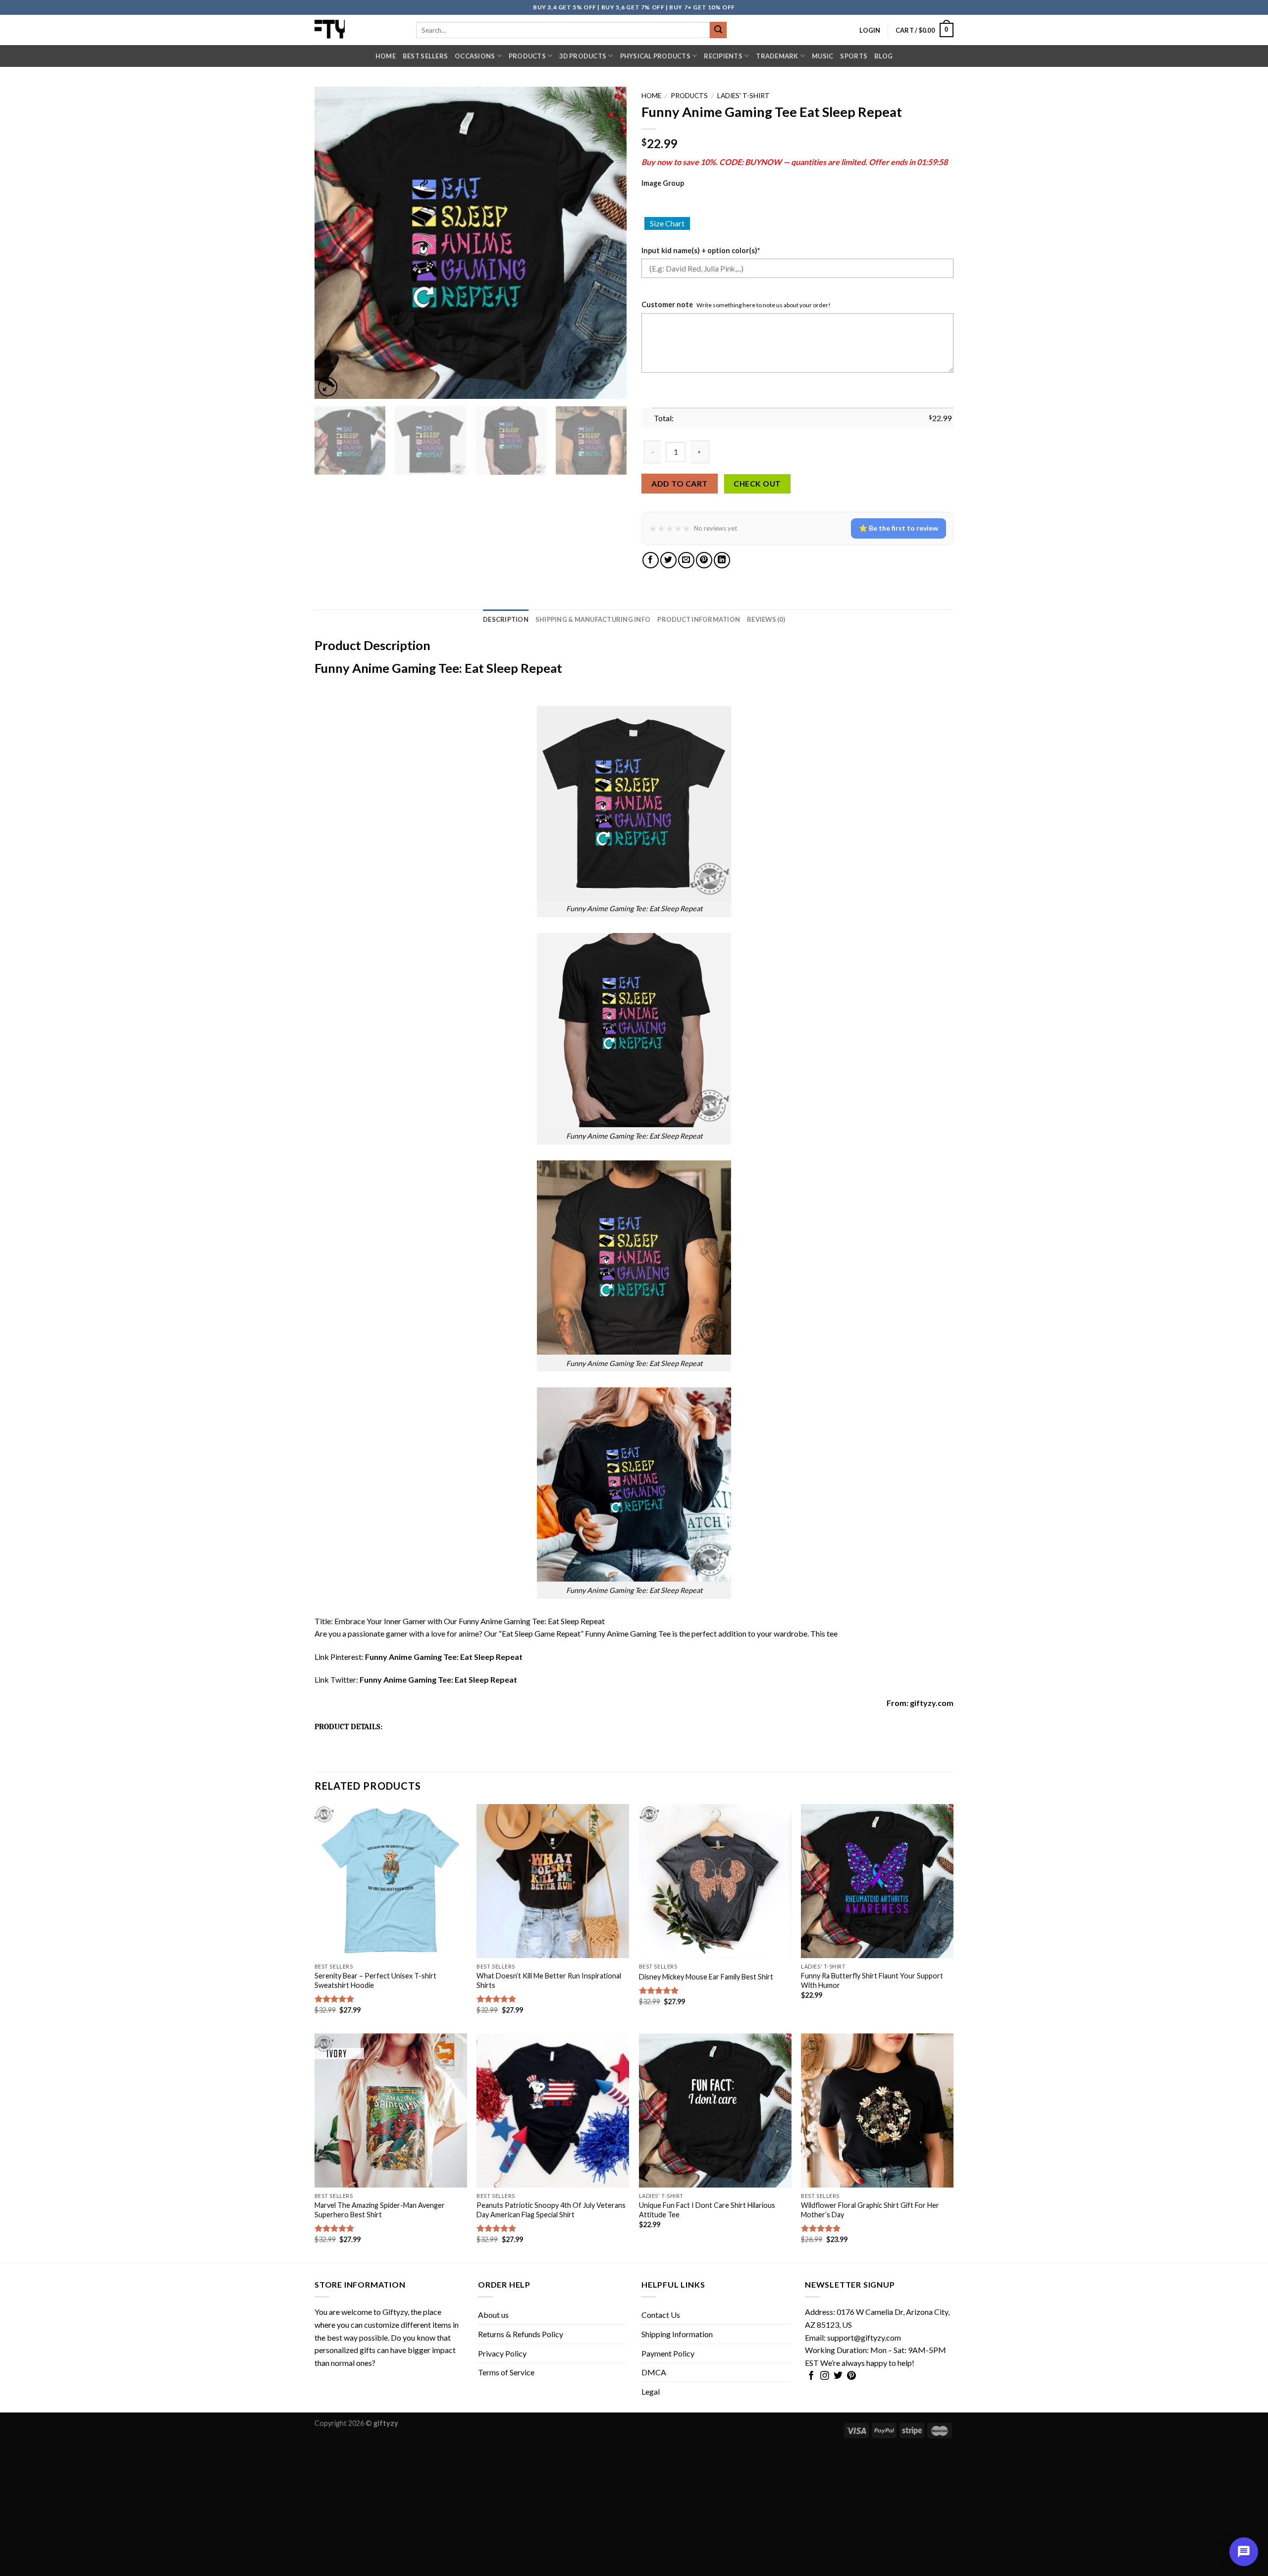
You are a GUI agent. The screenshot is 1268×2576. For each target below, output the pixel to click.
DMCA (654, 2372)
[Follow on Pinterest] (851, 2376)
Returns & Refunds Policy (521, 2334)
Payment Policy (668, 2353)
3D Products (583, 56)
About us (493, 2315)
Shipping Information (677, 2334)
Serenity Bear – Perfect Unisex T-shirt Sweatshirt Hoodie (375, 1980)
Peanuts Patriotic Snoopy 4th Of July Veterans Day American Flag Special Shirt (551, 2210)
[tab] (506, 619)
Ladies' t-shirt (743, 96)
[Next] (608, 243)
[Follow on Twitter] (838, 2376)
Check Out (757, 484)
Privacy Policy (502, 2353)
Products (527, 56)
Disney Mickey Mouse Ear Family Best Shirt (706, 1977)
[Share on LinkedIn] (722, 560)
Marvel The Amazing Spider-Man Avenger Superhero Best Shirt (380, 2210)
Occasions (475, 56)
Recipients (723, 56)
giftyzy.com (932, 1703)
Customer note (667, 304)
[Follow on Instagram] (825, 2376)
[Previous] (333, 243)
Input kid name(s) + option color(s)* (701, 250)
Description (506, 619)
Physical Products (655, 56)
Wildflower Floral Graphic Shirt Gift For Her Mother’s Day (870, 2210)
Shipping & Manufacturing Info (593, 619)
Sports (854, 56)
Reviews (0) (766, 619)
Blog (883, 56)
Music (822, 56)
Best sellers (425, 56)
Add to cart (679, 483)
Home (386, 56)
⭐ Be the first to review (898, 528)
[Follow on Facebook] (811, 2376)
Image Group (663, 183)
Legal (651, 2391)
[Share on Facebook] (651, 560)
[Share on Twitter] (668, 560)
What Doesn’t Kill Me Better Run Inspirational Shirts (549, 1980)
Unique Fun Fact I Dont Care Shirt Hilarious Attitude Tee (707, 2210)
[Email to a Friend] (686, 560)
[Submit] (718, 30)
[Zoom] (328, 387)
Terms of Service (506, 2372)
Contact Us (661, 2315)
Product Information (699, 619)
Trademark (777, 56)
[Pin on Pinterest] (704, 560)
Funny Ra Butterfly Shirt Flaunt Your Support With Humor (872, 1980)
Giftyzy (395, 2312)
